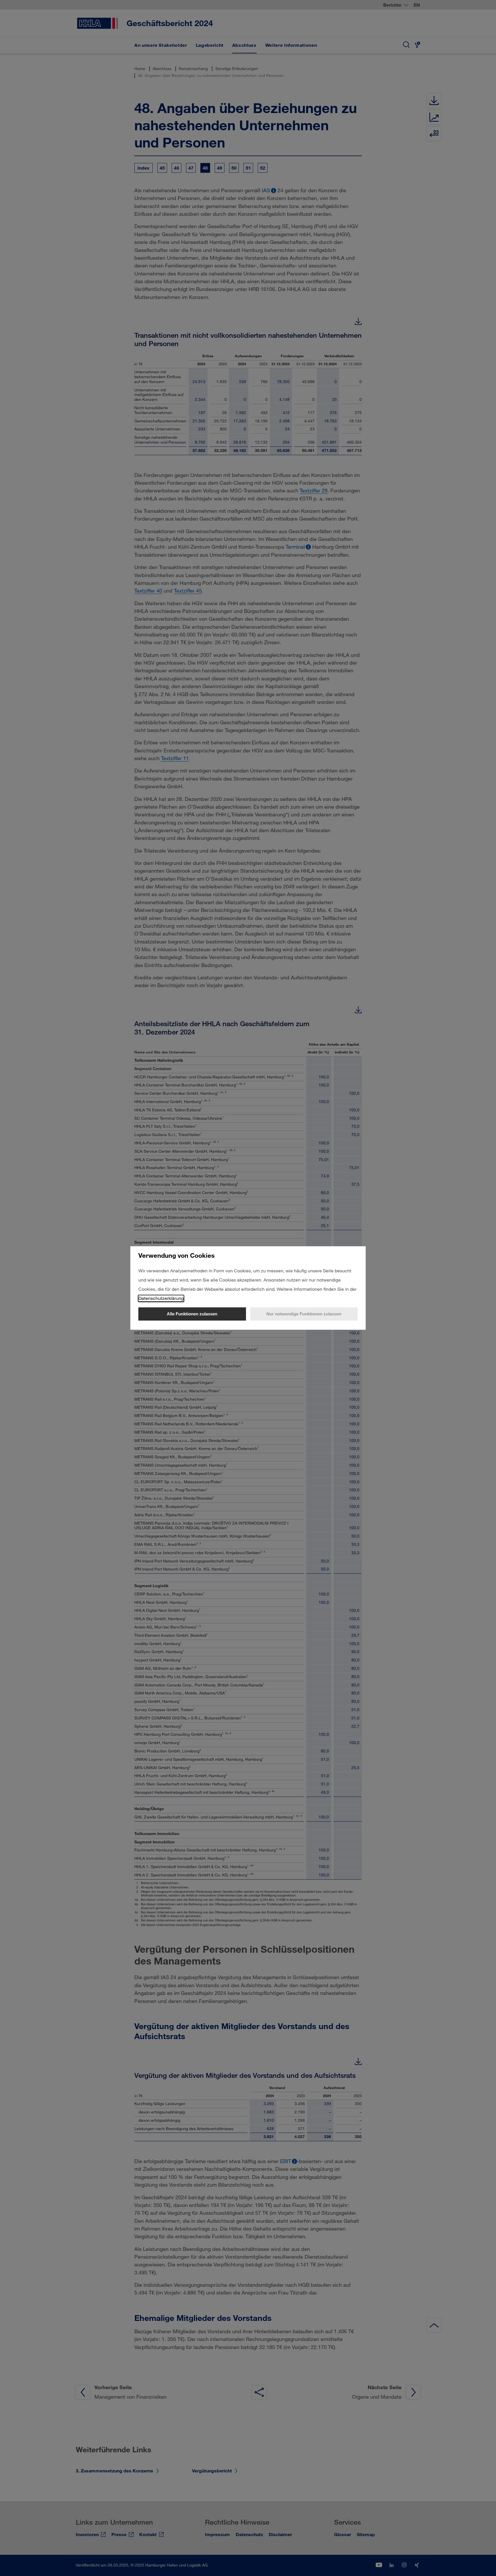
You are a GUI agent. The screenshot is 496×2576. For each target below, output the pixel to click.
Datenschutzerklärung (161, 1298)
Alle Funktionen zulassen (192, 1314)
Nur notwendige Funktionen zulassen (304, 1314)
